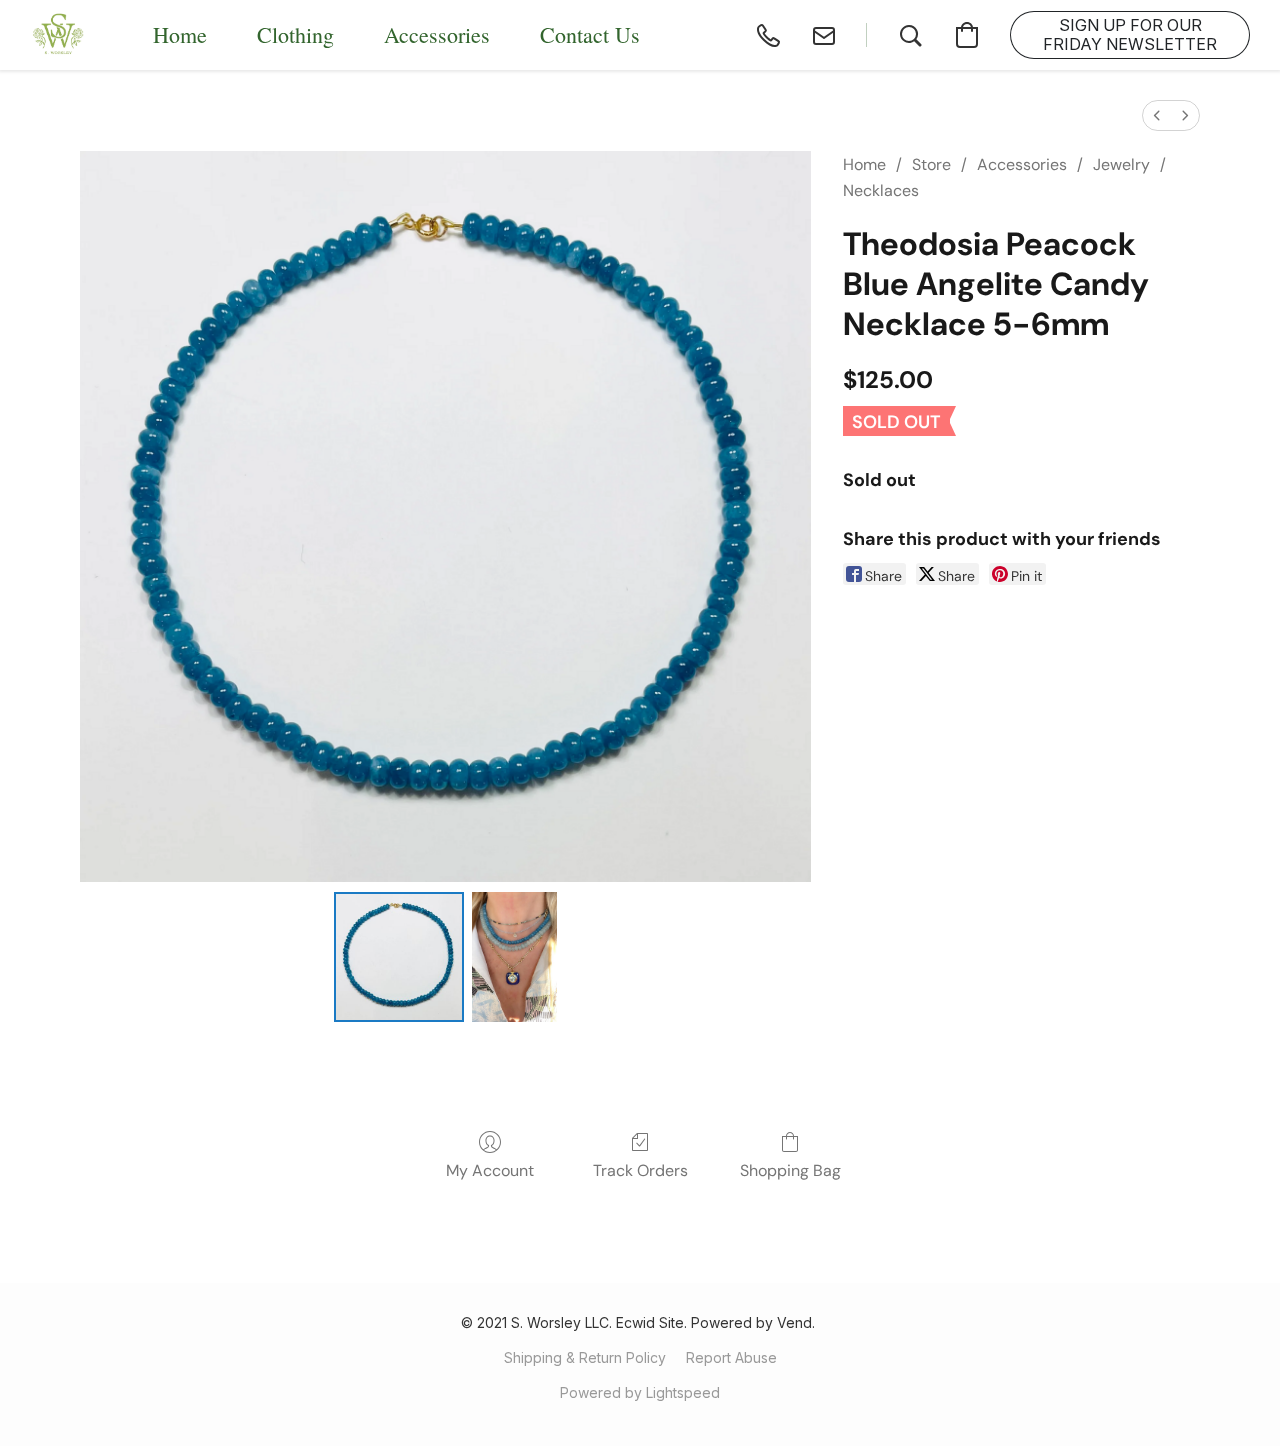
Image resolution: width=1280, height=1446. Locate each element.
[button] (59, 35)
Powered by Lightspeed (640, 1392)
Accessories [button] (437, 34)
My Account (490, 1170)
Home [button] (180, 34)
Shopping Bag (790, 1170)
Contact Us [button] (590, 34)
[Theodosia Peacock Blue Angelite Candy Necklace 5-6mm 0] (399, 957)
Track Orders (640, 1170)
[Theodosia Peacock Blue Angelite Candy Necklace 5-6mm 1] (514, 957)
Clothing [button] (295, 34)
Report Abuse (731, 1357)
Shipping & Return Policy (585, 1357)
